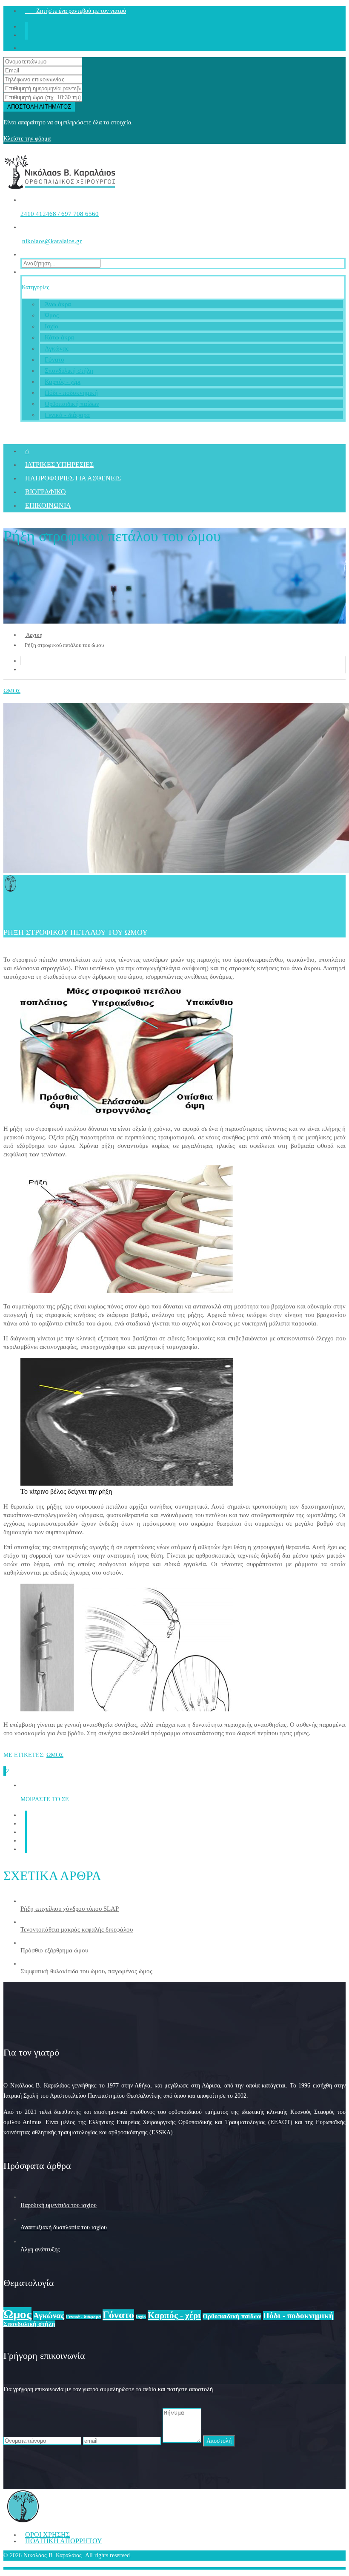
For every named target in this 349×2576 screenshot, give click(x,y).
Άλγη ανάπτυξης (40, 2250)
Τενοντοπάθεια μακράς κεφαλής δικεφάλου (77, 1929)
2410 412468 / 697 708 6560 (60, 214)
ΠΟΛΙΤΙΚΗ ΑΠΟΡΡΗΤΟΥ (64, 2541)
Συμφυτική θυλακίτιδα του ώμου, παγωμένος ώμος (86, 1971)
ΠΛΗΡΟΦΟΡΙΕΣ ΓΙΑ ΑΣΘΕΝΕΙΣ (73, 478)
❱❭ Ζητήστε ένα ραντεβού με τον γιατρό (76, 11)
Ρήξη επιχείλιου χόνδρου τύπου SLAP (70, 1909)
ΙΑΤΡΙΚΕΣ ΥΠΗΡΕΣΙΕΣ (59, 464)
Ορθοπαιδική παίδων (72, 404)
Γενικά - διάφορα (67, 415)
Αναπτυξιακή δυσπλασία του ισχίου (64, 2227)
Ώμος (52, 315)
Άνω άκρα (58, 304)
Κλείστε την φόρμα (27, 139)
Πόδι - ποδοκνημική (71, 393)
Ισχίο (51, 326)
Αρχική (34, 635)
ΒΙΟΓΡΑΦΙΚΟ (46, 492)
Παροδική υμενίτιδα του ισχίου (59, 2205)
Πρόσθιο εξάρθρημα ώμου (54, 1950)
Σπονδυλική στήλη (69, 371)
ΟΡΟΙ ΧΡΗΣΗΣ (47, 2534)
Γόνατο (54, 359)
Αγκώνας (57, 348)
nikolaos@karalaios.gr (52, 241)
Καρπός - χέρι (63, 382)
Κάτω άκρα (59, 337)
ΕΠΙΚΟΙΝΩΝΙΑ (48, 505)
